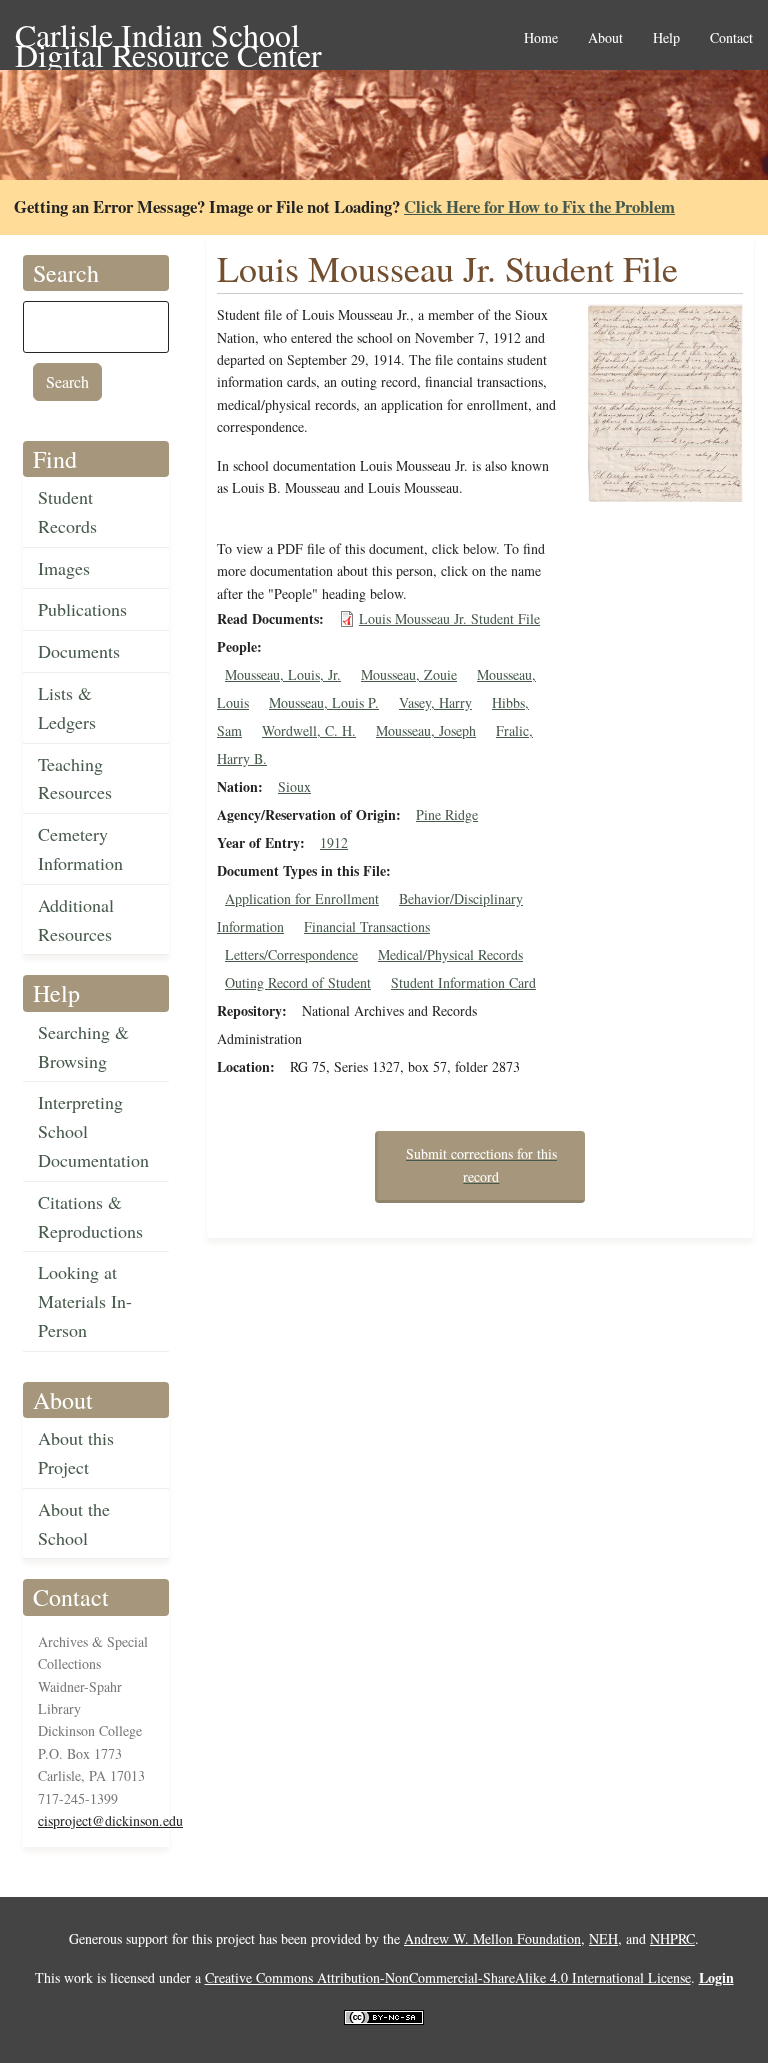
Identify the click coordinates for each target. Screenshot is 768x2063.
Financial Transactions (367, 926)
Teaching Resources (75, 778)
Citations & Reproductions (90, 1216)
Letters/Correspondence (291, 954)
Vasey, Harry (435, 702)
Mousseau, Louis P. (324, 702)
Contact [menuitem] (731, 38)
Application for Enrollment (302, 898)
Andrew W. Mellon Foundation (492, 1938)
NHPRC (672, 1938)
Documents (79, 651)
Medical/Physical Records (450, 954)
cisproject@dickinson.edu (110, 1820)
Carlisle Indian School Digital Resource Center (168, 36)
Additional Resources (76, 919)
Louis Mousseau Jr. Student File (449, 618)
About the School (74, 1523)
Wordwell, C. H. (309, 730)
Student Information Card (463, 982)
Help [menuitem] (666, 38)
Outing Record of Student (298, 982)
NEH (603, 1938)
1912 (334, 842)
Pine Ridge (447, 814)
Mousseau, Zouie (409, 674)
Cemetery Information (80, 848)
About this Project (76, 1452)
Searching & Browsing (83, 1046)
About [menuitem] (605, 38)
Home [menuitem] (541, 38)
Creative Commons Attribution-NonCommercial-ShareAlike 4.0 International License (448, 1977)
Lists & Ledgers (67, 707)
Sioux (294, 786)
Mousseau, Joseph (426, 730)
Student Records (67, 511)
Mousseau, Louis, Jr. (283, 674)
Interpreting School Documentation (93, 1131)
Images (64, 568)
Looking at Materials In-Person (85, 1301)
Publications (82, 609)
